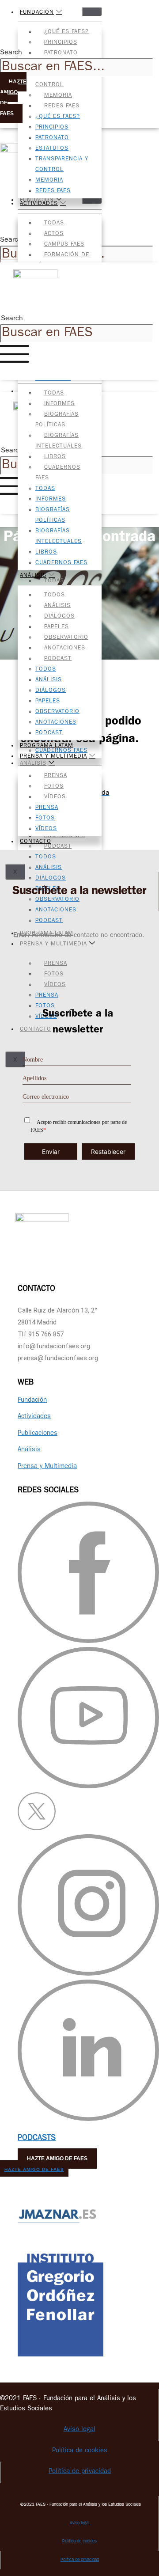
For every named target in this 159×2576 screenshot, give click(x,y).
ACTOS (54, 234)
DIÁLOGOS (59, 616)
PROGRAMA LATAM (47, 746)
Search (11, 53)
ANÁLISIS (33, 576)
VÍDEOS (55, 797)
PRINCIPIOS (61, 43)
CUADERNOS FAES (61, 563)
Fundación (32, 1401)
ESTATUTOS (52, 149)
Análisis (29, 1450)
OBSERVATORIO (66, 638)
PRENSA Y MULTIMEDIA (53, 757)
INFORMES (59, 404)
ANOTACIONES (65, 648)
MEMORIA (58, 96)
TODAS (54, 223)
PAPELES (57, 627)
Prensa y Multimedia (47, 1467)
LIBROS (55, 457)
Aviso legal (79, 2430)
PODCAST (58, 659)
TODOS (55, 595)
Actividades (34, 1417)
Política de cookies (80, 2451)
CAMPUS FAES (64, 245)
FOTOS (54, 787)
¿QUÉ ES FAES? (66, 32)
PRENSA (56, 776)
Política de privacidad (80, 2472)
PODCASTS (37, 2139)
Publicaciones (38, 1434)
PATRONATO (61, 53)
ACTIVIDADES (39, 204)
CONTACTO (36, 842)
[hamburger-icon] (92, 11)
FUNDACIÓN (37, 13)
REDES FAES (62, 106)
